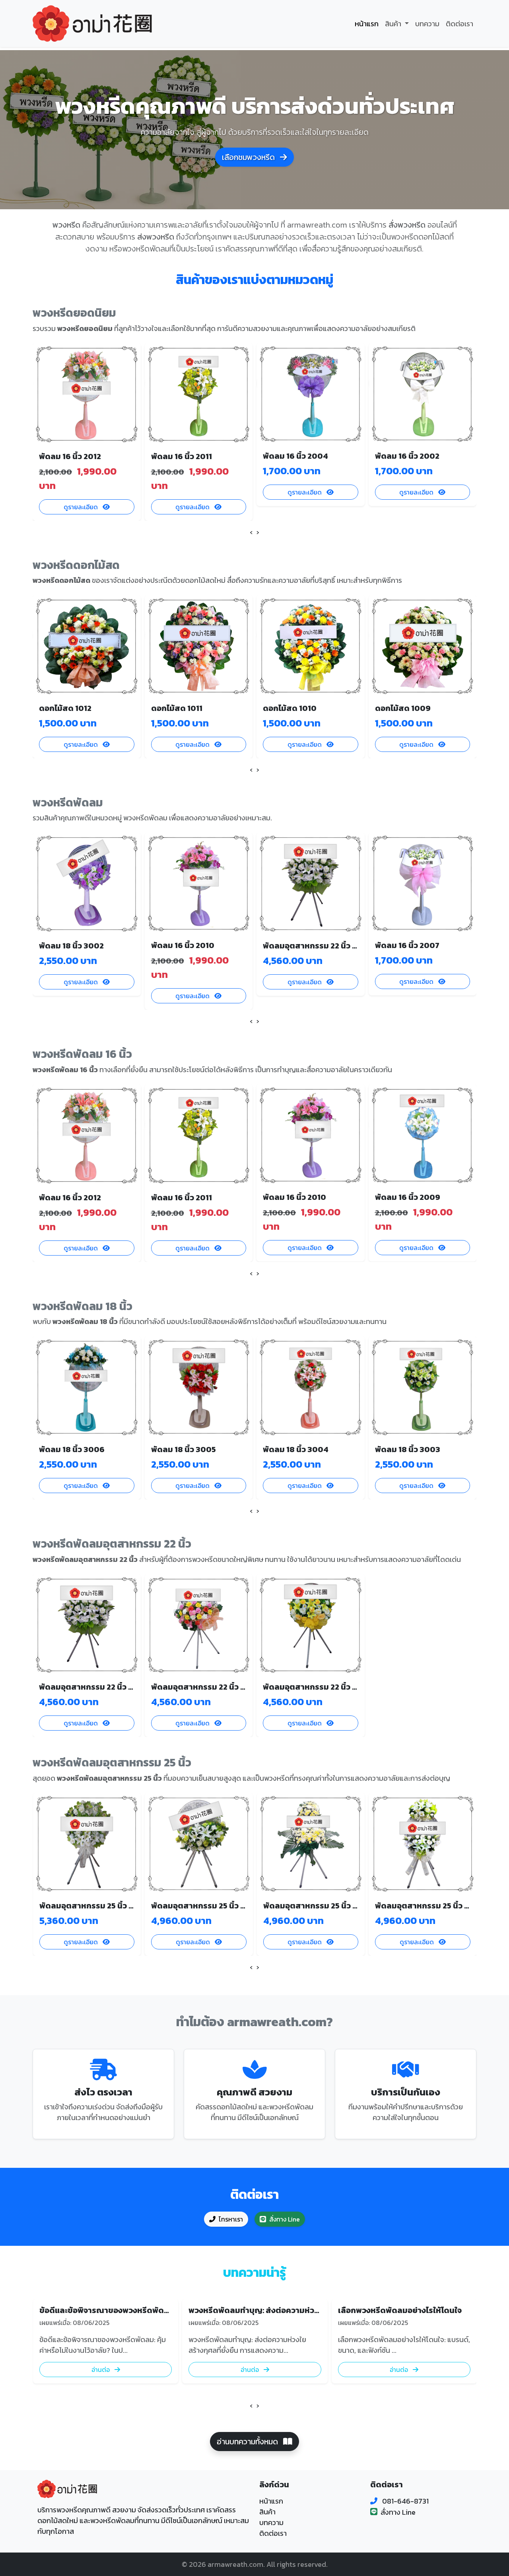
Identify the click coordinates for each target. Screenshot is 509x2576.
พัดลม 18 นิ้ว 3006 (72, 1449)
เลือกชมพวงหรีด (249, 157)
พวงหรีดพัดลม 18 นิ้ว (83, 1306)
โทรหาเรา (231, 2219)
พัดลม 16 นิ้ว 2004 (295, 456)
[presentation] (251, 532)
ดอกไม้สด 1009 (403, 708)
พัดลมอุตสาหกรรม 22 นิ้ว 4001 (317, 1687)
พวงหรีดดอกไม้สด (76, 565)
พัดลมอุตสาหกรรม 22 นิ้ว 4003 (318, 946)
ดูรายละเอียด (82, 507)
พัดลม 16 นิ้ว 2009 (408, 1197)
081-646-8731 (405, 2501)
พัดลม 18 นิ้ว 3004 (296, 1449)
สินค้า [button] (394, 24)
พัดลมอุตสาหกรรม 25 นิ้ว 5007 (318, 1906)
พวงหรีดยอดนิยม (74, 313)
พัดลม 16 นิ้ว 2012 (70, 456)
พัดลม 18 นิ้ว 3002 (71, 946)
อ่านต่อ (101, 2370)
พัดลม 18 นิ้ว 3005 (184, 1449)
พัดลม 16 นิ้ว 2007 (407, 945)
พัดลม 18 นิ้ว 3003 (408, 1449)
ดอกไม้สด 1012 (65, 708)
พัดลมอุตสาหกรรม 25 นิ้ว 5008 (206, 1906)
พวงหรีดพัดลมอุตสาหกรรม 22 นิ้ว (112, 1544)
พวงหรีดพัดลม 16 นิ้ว (82, 1054)
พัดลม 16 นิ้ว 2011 (182, 456)
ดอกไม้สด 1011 (177, 708)
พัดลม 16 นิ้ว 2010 (183, 945)
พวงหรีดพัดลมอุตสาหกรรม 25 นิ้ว (112, 1762)
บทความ (427, 24)
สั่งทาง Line (285, 2219)
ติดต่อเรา (459, 24)
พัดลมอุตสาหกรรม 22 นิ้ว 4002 (206, 1687)
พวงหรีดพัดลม (68, 802)
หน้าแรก (367, 24)
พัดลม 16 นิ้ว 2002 (407, 456)
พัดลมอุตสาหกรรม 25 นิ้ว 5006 (430, 1906)
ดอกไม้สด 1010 (290, 708)
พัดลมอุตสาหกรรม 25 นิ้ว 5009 (94, 1906)
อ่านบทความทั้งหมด (248, 2442)
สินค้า (267, 2512)
